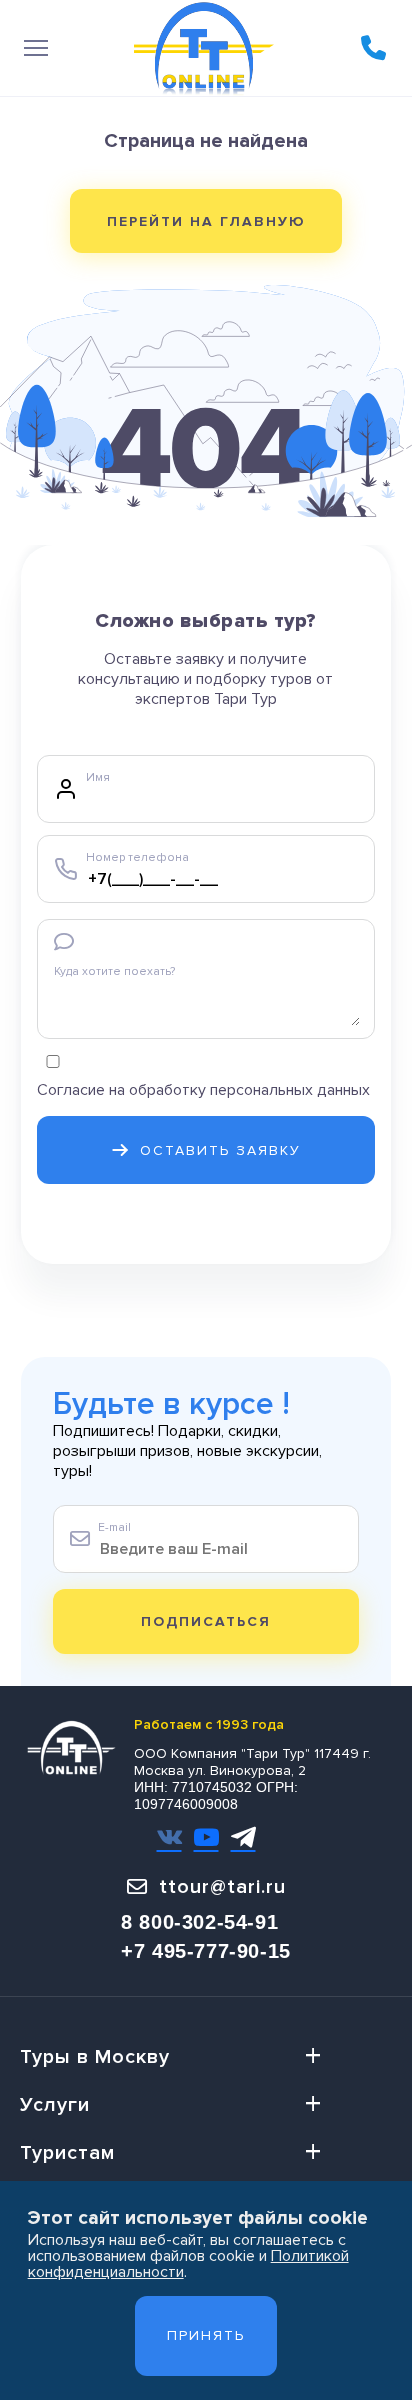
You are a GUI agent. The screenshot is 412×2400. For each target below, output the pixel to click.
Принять (206, 2335)
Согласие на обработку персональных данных (203, 1090)
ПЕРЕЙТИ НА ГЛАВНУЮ (206, 221)
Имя (98, 777)
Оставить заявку (220, 1150)
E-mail (114, 1527)
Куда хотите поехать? (114, 971)
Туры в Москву (95, 2057)
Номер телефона (137, 857)
